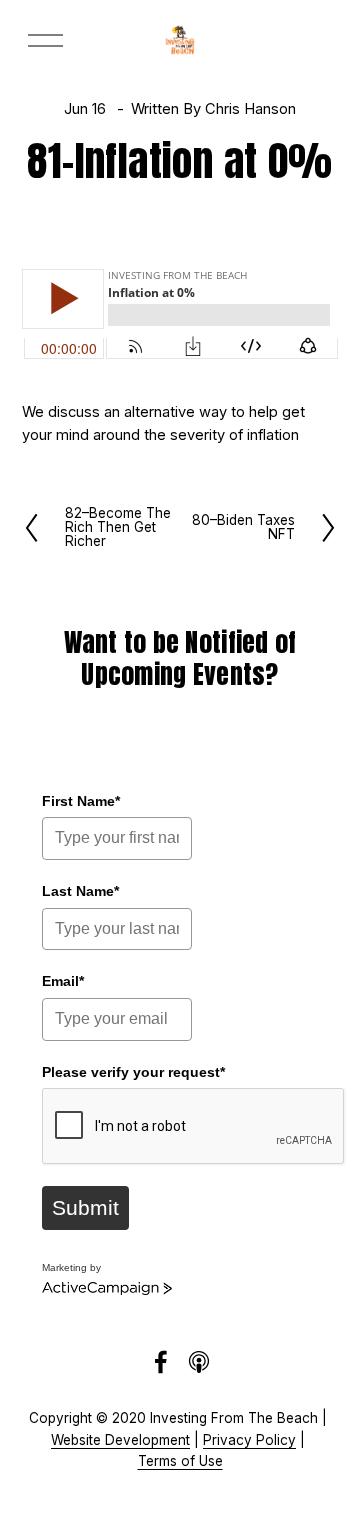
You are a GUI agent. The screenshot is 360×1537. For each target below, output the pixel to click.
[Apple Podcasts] (199, 1362)
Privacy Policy (249, 1440)
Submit (85, 1207)
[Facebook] (161, 1362)
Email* (63, 981)
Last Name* (80, 891)
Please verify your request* (133, 1072)
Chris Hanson (250, 109)
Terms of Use (180, 1461)
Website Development (120, 1440)
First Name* (81, 801)
